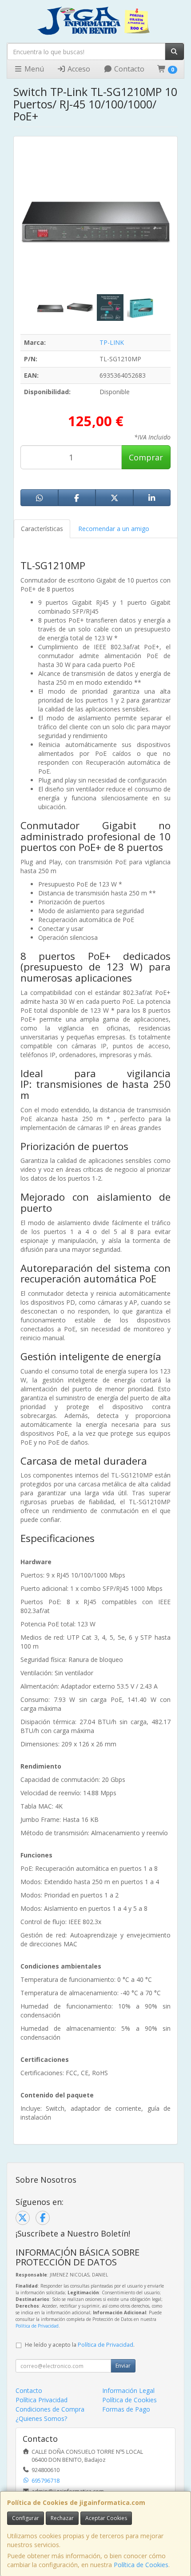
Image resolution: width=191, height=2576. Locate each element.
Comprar (146, 457)
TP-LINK (112, 342)
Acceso (78, 69)
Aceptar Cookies (106, 2518)
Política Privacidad (42, 2400)
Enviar (123, 2366)
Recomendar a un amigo (114, 529)
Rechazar (62, 2518)
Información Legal (128, 2390)
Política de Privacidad (37, 2326)
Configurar (26, 2518)
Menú (33, 69)
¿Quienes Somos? (41, 2418)
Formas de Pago (126, 2409)
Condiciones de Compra (50, 2409)
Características (42, 529)
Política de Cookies (141, 2565)
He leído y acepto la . (80, 2345)
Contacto (128, 69)
